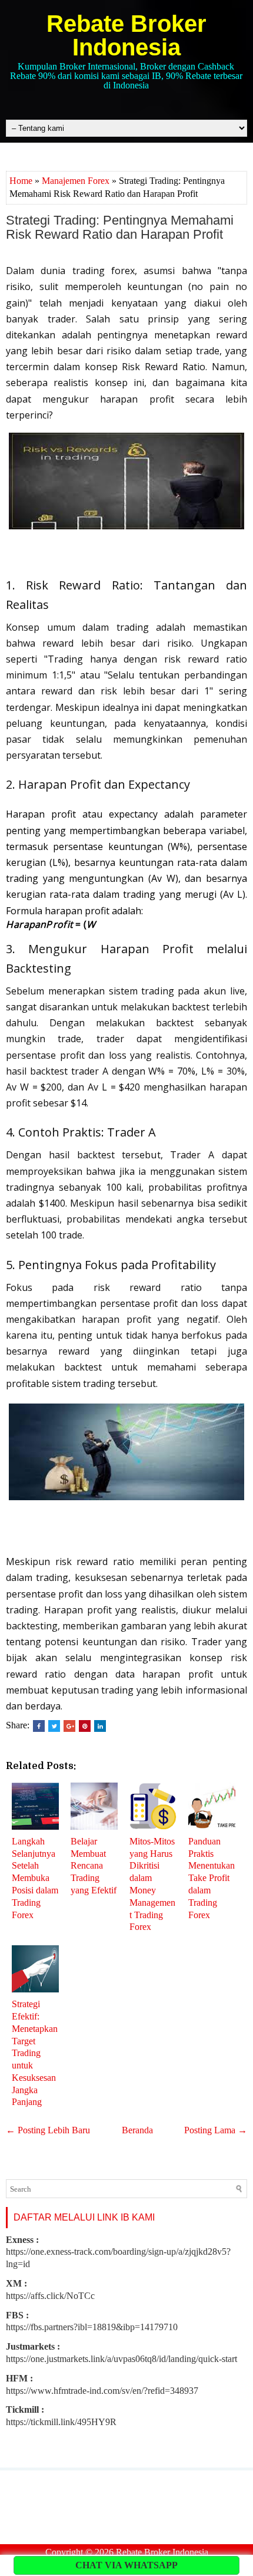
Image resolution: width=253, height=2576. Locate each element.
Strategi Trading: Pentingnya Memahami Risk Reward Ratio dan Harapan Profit (120, 228)
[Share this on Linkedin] (100, 1726)
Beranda (137, 2130)
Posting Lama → (216, 2130)
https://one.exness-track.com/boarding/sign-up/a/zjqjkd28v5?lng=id (118, 2252)
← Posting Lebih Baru (48, 2130)
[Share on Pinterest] (85, 1726)
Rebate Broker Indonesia (126, 35)
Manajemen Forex (76, 181)
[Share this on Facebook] (39, 1726)
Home (21, 181)
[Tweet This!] (54, 1726)
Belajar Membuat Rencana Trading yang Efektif (94, 1866)
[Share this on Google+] (69, 1726)
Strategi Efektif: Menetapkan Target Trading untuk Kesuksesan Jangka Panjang (35, 2053)
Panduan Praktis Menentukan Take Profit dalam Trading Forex (212, 1878)
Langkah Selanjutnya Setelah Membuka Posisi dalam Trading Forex (35, 1878)
